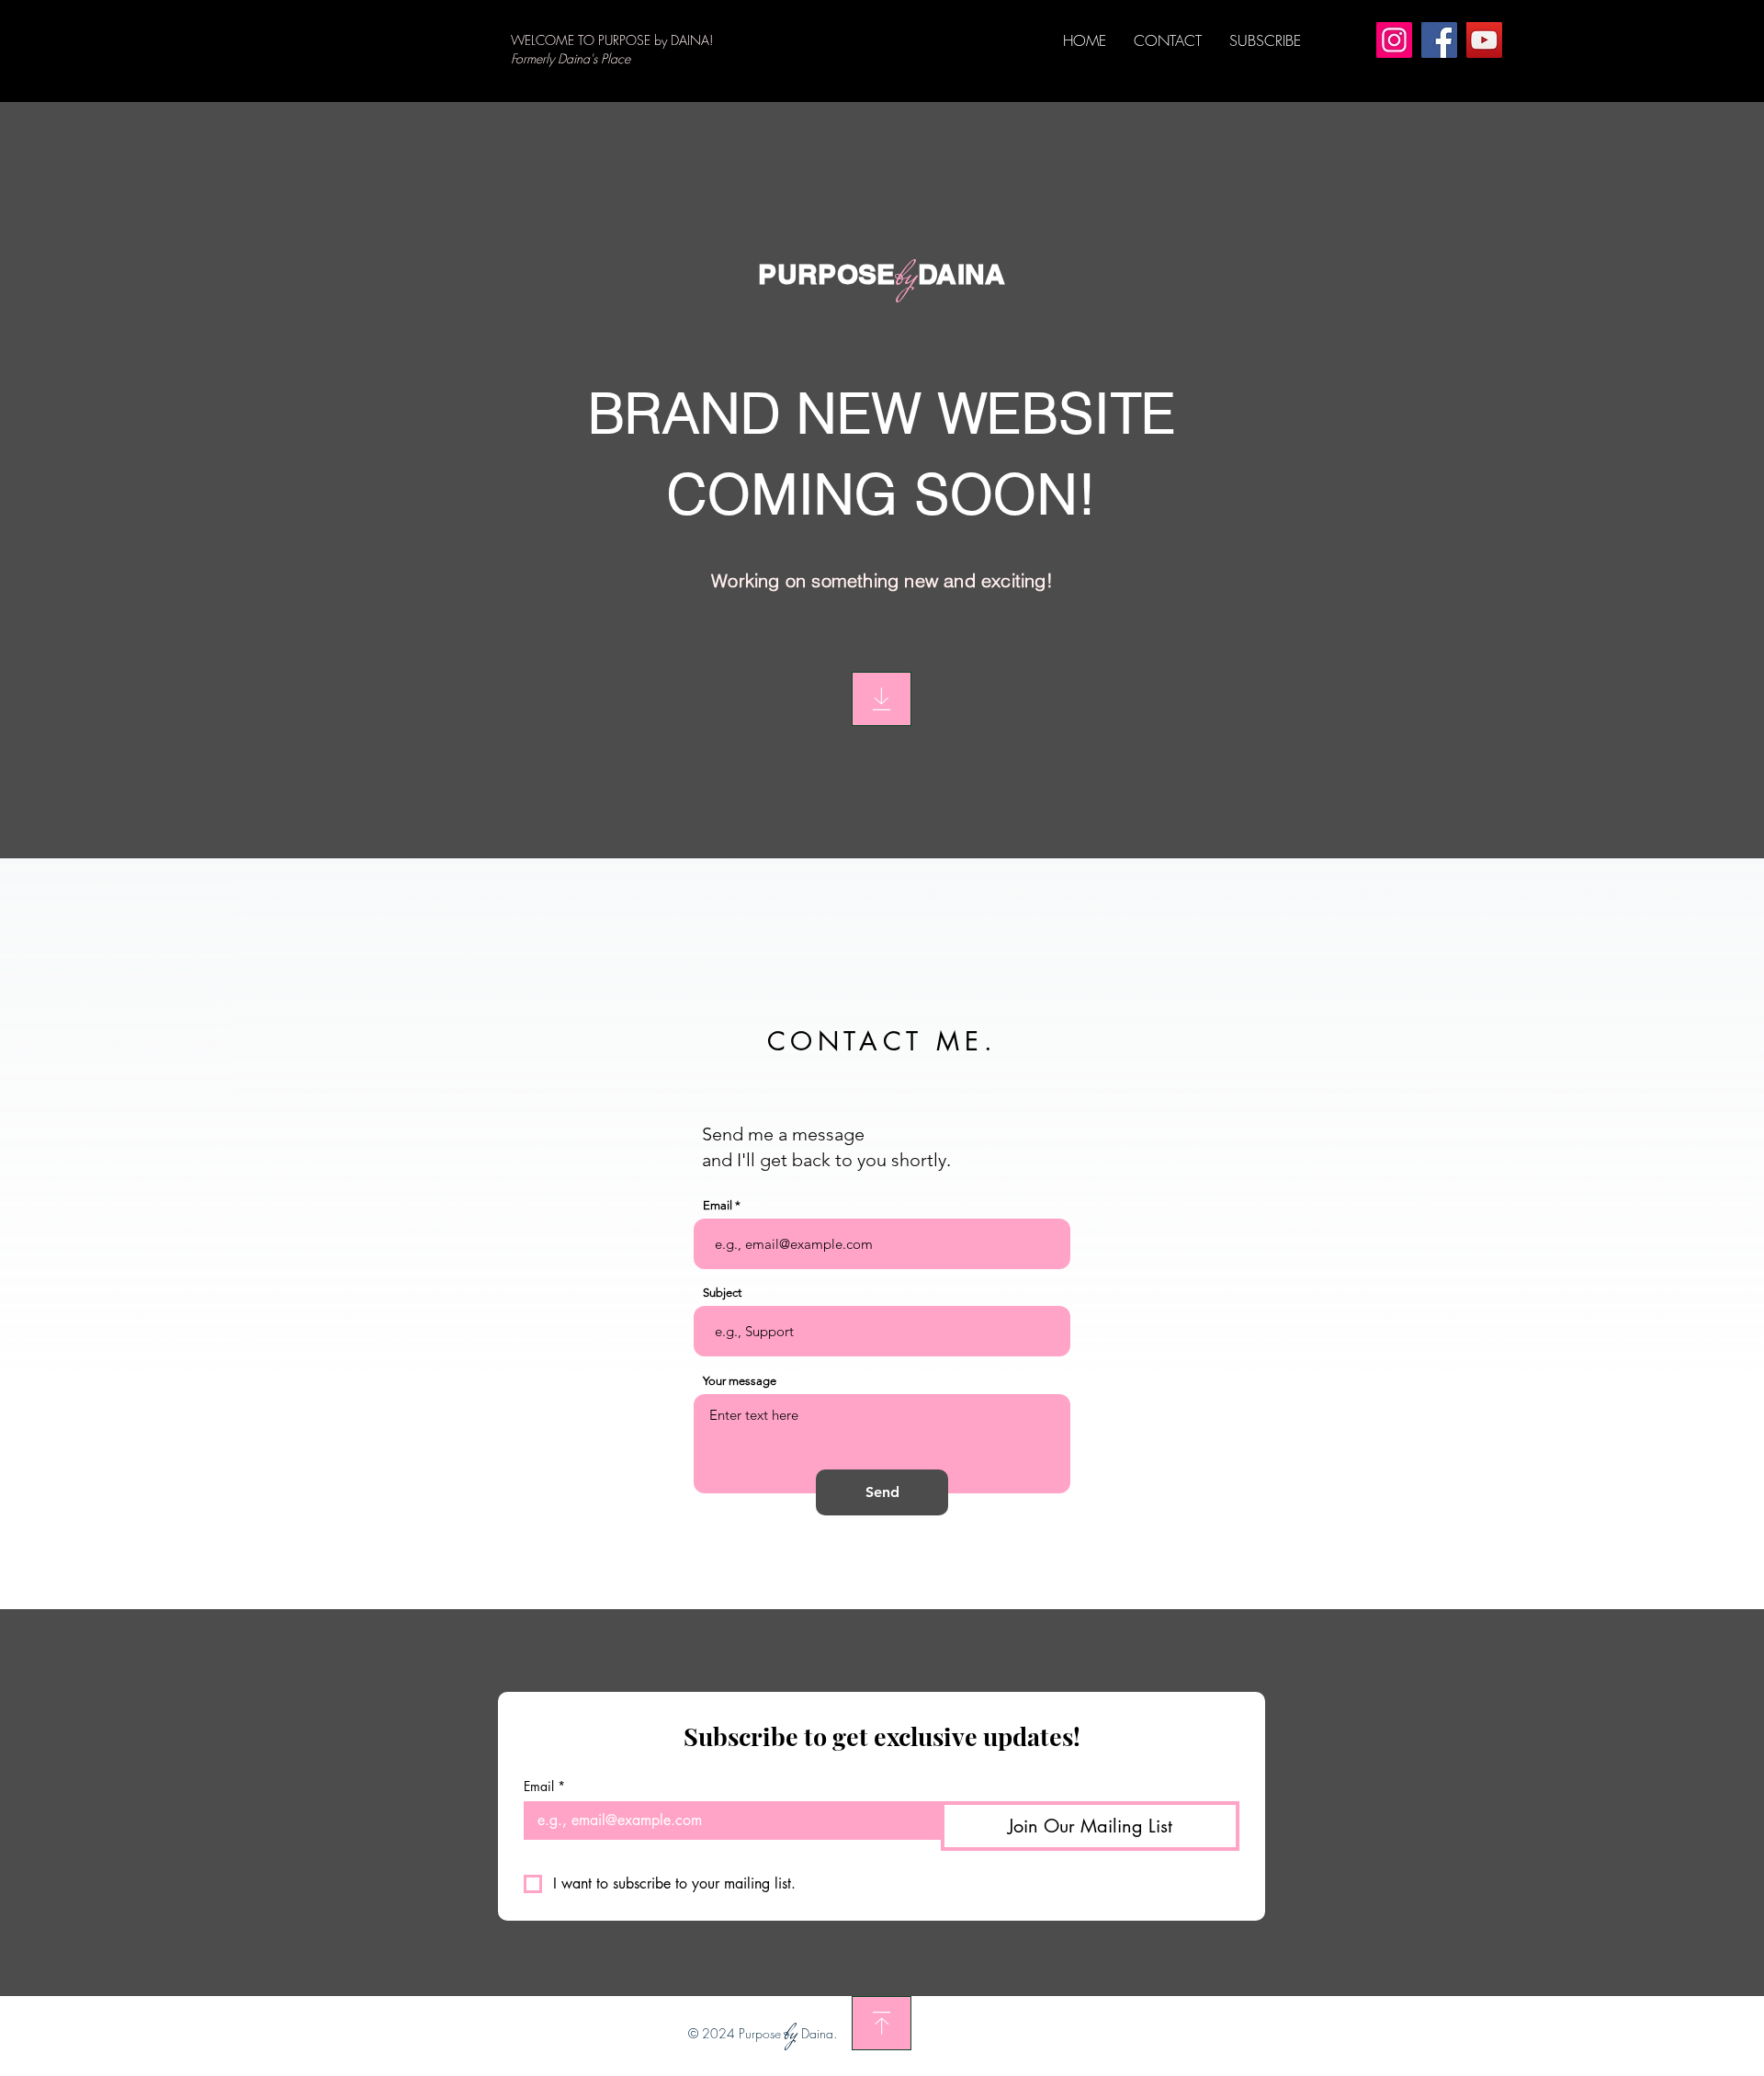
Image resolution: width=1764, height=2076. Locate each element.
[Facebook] (1439, 40)
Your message (740, 1381)
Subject (722, 1293)
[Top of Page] (882, 2023)
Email (718, 1205)
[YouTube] (1484, 40)
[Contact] (882, 699)
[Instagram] (1394, 40)
